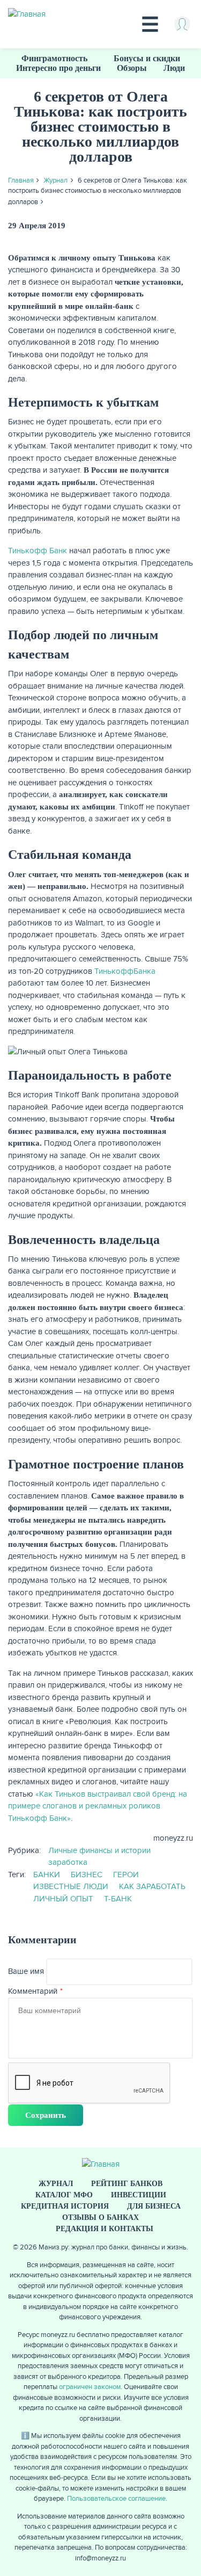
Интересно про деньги (58, 68)
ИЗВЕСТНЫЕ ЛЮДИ (71, 1886)
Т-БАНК (118, 1899)
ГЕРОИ (126, 1875)
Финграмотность (54, 58)
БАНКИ (47, 1875)
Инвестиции (139, 2195)
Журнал (55, 180)
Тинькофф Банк (38, 551)
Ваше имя (26, 1971)
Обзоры (132, 68)
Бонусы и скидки (147, 58)
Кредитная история (65, 2206)
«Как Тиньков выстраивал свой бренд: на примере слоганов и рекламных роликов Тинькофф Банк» (98, 1806)
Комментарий (33, 1991)
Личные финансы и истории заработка (99, 1857)
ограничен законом (90, 2387)
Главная (21, 180)
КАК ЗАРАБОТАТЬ (152, 1886)
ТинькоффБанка (125, 971)
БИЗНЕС (87, 1875)
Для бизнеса (154, 2206)
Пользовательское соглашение (116, 2499)
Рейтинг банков (127, 2184)
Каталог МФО (64, 2195)
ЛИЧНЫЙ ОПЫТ (63, 1899)
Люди (174, 68)
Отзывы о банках (100, 2217)
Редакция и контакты (105, 2229)
